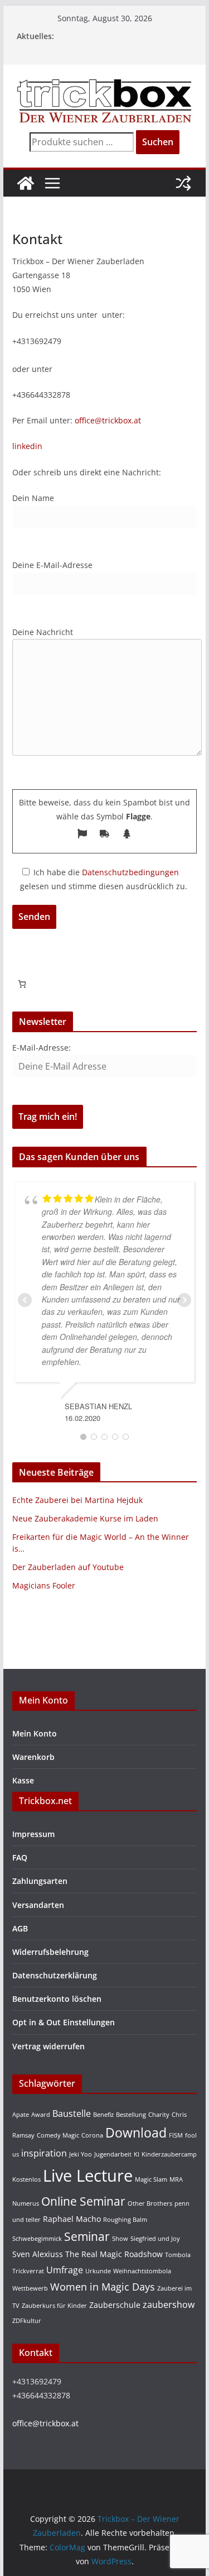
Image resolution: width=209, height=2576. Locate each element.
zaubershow (169, 2304)
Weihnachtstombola (142, 2271)
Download (136, 2133)
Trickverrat (28, 2271)
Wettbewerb (30, 2288)
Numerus (26, 2203)
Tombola (178, 2255)
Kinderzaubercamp (169, 2154)
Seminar (87, 2236)
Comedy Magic (58, 2135)
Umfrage (65, 2270)
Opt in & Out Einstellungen (64, 2022)
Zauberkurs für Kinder (54, 2306)
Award (41, 2115)
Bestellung (131, 2115)
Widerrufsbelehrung (50, 1952)
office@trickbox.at (108, 420)
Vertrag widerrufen (48, 2046)
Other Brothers (150, 2203)
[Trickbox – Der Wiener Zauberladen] (26, 183)
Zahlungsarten (40, 1881)
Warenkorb (33, 1757)
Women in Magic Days (103, 2286)
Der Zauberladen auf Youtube (68, 1567)
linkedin (27, 446)
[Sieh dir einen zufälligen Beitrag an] (183, 183)
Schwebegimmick (37, 2239)
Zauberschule (115, 2305)
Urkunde (98, 2271)
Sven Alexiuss (38, 2254)
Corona (92, 2135)
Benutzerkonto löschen (57, 1999)
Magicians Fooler (44, 1585)
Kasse (23, 1780)
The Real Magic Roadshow (114, 2254)
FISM (176, 2135)
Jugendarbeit (113, 2154)
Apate (21, 2115)
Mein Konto (35, 1733)
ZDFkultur (27, 2321)
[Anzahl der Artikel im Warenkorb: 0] (22, 984)
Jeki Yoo (81, 2154)
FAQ (20, 1857)
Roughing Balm (125, 2220)
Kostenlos (26, 2179)
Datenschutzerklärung (55, 1975)
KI (137, 2154)
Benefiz (103, 2115)
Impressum (33, 1834)
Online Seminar (83, 2201)
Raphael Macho (72, 2219)
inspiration (44, 2153)
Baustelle (72, 2113)
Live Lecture (88, 2176)
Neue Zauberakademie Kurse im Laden (85, 1518)
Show (120, 2239)
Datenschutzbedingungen (130, 872)
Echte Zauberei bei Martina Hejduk (77, 1500)
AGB (20, 1928)
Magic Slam (151, 2179)
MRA (176, 2179)
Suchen (158, 142)
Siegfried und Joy (155, 2239)
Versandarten (38, 1905)
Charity (159, 2115)
